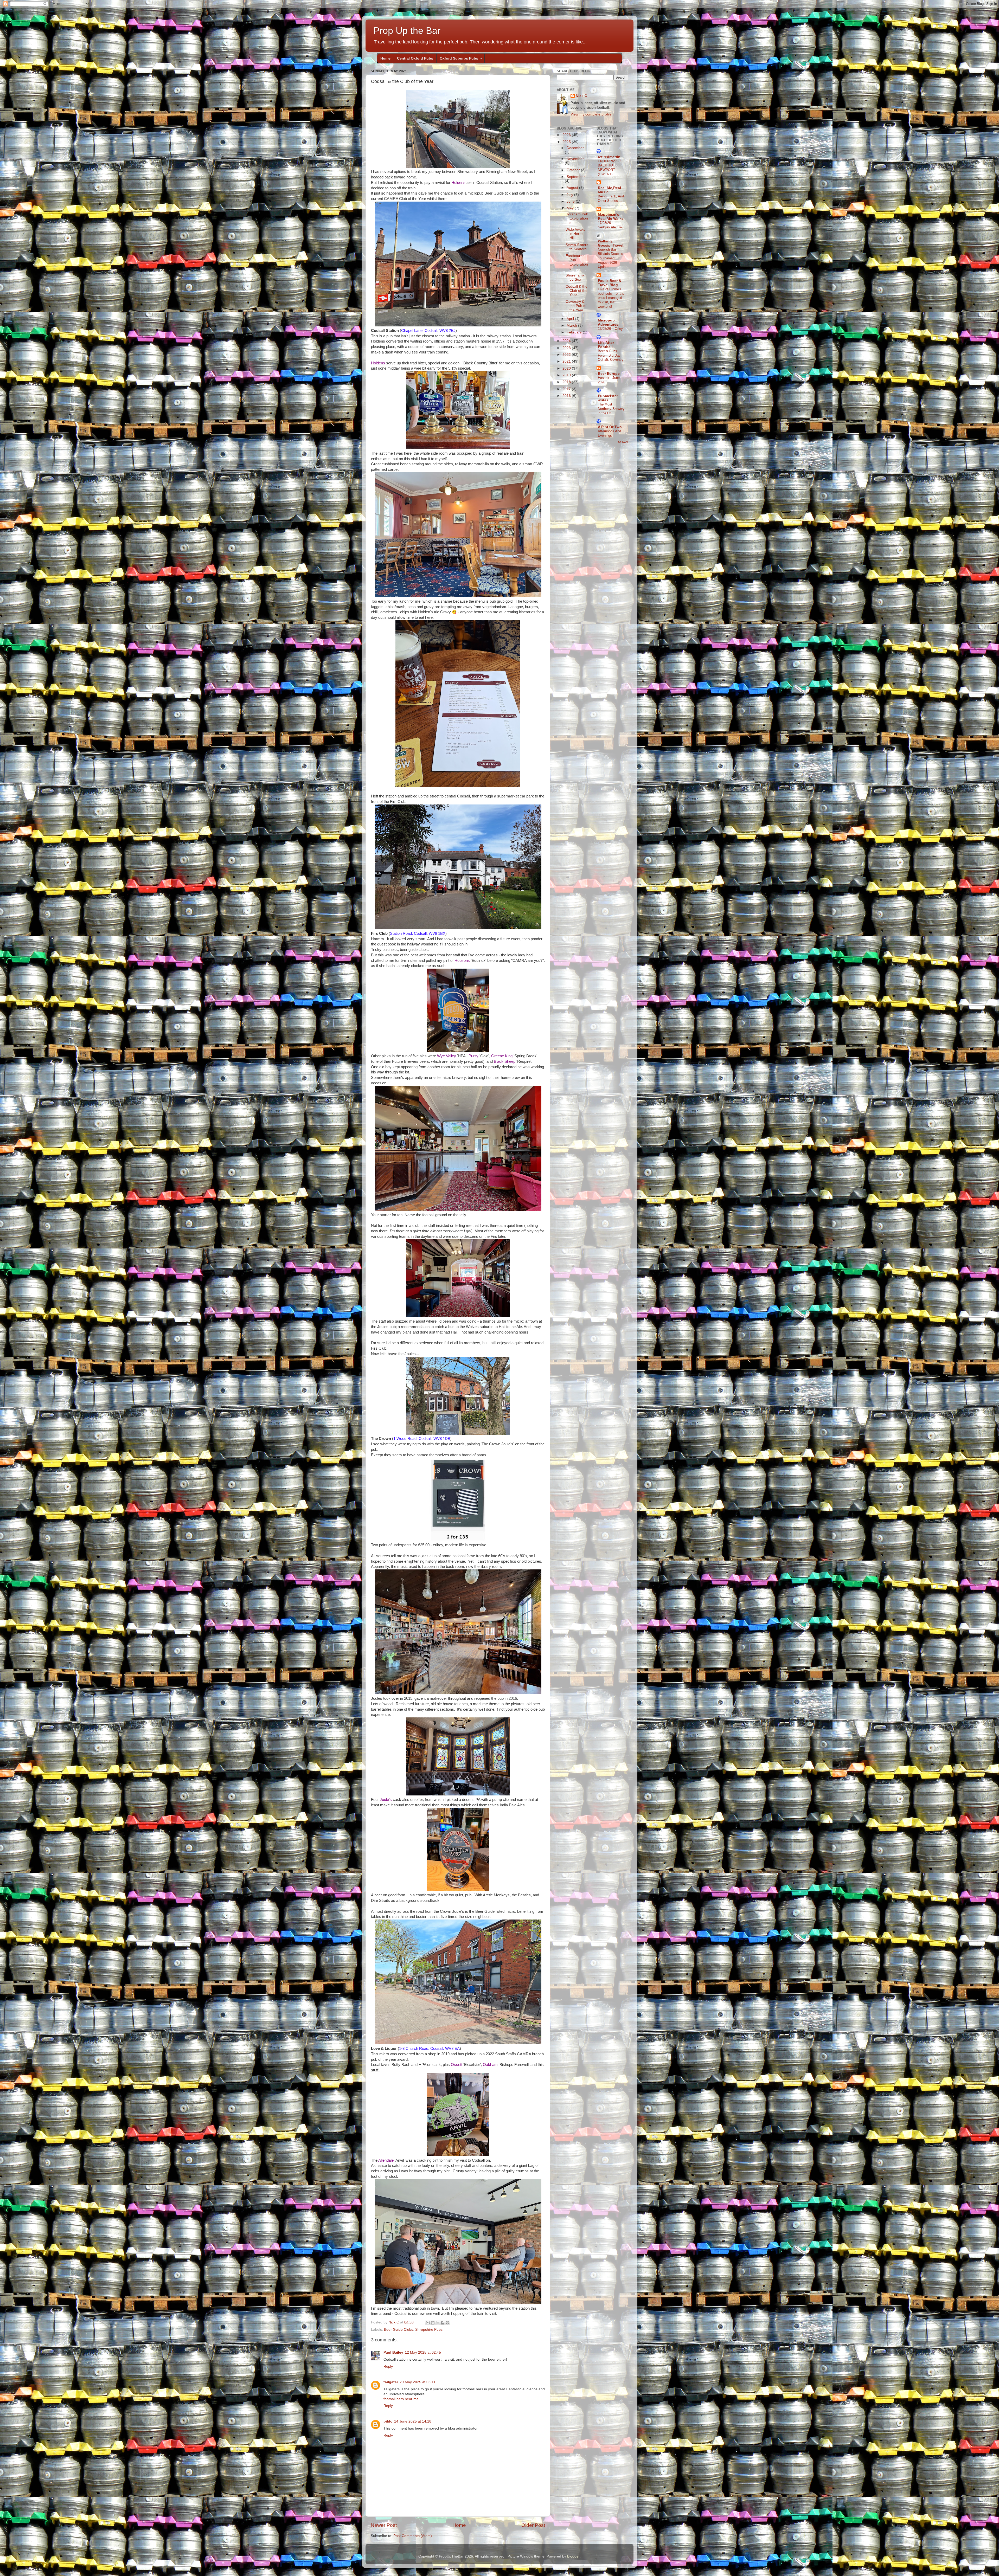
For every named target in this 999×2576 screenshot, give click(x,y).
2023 (567, 348)
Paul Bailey (393, 2352)
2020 (567, 368)
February (575, 332)
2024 (567, 341)
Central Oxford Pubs (415, 58)
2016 (567, 396)
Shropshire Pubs (429, 2330)
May (571, 208)
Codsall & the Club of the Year (577, 291)
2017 (567, 389)
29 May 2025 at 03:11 (418, 2382)
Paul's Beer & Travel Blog (610, 283)
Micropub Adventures (608, 322)
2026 (567, 135)
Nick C (581, 96)
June (571, 201)
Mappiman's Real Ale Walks (611, 217)
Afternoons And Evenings (609, 433)
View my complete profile (591, 114)
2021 (567, 361)
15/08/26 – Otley (610, 329)
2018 (567, 382)
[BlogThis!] (433, 2323)
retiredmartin (609, 157)
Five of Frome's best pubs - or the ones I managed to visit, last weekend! (611, 298)
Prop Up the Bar (407, 31)
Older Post (533, 2525)
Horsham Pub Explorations (577, 218)
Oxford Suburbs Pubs (459, 58)
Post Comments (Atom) (413, 2536)
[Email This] (428, 2323)
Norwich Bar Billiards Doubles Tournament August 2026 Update (610, 258)
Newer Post (384, 2525)
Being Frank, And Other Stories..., (611, 198)
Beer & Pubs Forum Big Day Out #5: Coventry (611, 355)
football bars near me (401, 2399)
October (574, 170)
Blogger (573, 2556)
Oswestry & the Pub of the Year (576, 306)
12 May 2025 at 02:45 (423, 2352)
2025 (567, 142)
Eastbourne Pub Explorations (577, 262)
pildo (388, 2421)
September (576, 177)
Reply (388, 2366)
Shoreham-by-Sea (575, 277)
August (573, 188)
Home (385, 58)
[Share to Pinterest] (447, 2323)
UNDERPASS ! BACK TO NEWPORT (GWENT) (609, 168)
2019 (567, 375)
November (575, 159)
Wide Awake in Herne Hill (576, 234)
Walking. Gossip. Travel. (611, 243)
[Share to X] (438, 2323)
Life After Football (606, 345)
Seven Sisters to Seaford (577, 247)
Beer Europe (609, 374)
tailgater (391, 2382)
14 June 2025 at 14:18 (413, 2421)
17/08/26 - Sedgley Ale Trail (611, 225)
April (571, 319)
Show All (623, 442)
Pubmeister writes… (608, 398)
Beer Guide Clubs (399, 2330)
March (572, 326)
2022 (567, 355)
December (575, 148)
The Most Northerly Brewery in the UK (611, 409)
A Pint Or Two (610, 427)
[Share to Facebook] (443, 2323)
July (570, 195)
